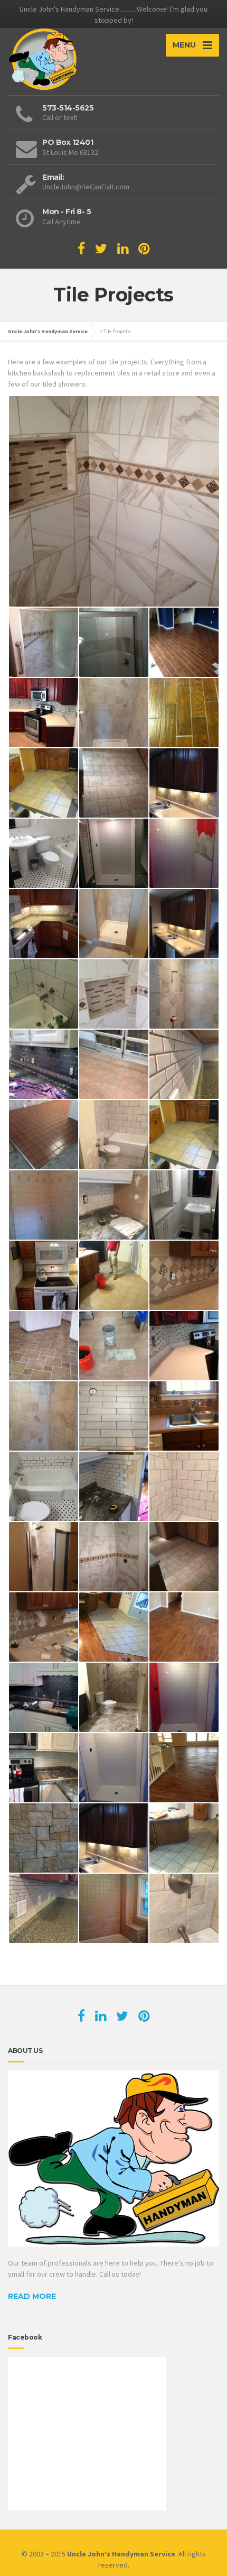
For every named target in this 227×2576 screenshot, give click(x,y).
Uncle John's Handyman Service (48, 331)
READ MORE (32, 2296)
